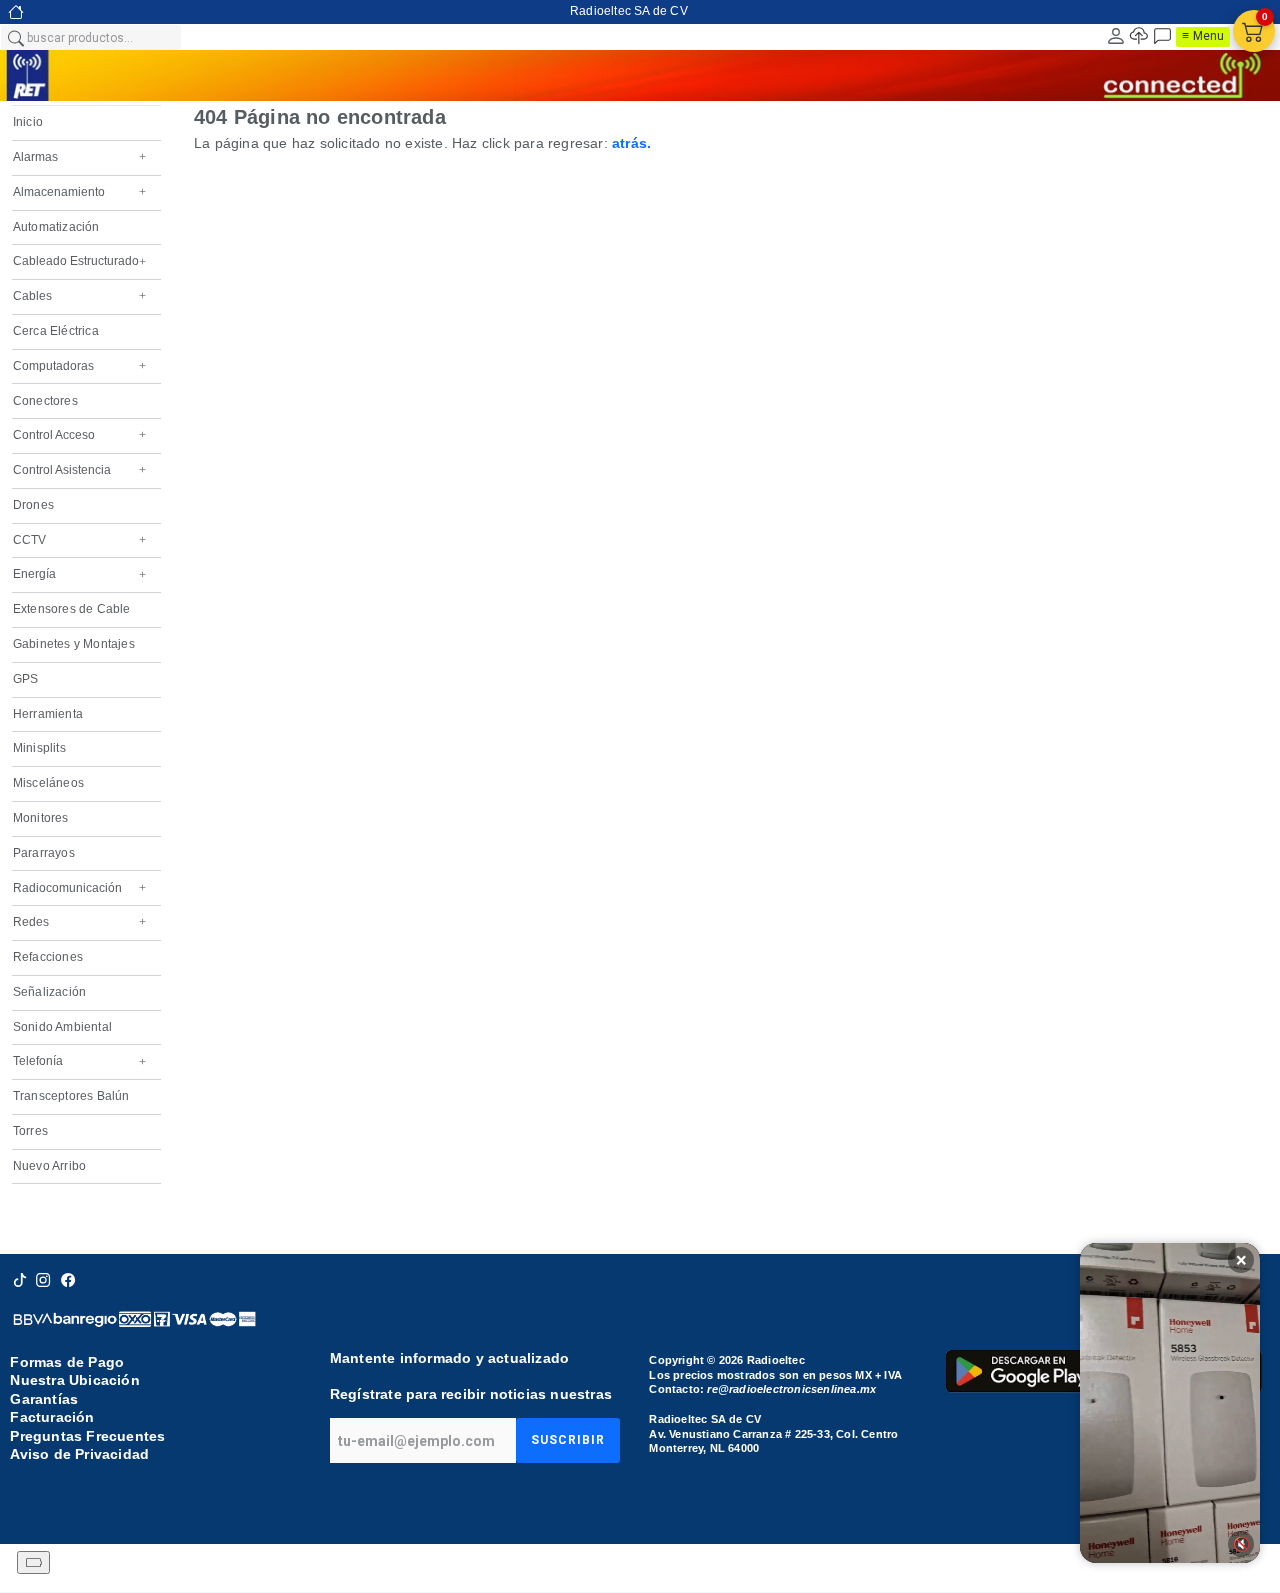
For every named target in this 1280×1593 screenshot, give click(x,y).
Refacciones (48, 957)
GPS (26, 679)
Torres (30, 1131)
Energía (79, 574)
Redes (79, 922)
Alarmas (79, 157)
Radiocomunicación (79, 888)
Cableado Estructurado (79, 261)
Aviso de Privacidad (79, 1454)
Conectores (45, 401)
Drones (33, 505)
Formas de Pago (67, 1362)
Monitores (41, 818)
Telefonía (79, 1061)
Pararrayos (44, 853)
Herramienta (48, 714)
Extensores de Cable (72, 609)
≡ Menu (1203, 36)
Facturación (52, 1417)
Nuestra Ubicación (74, 1380)
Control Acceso (79, 435)
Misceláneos (48, 783)
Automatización (56, 227)
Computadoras (79, 366)
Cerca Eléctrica (56, 331)
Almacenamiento (79, 192)
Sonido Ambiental (62, 1027)
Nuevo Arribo (49, 1166)
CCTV (79, 540)
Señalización (49, 992)
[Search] (15, 37)
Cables (79, 296)
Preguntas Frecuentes (87, 1436)
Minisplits (39, 748)
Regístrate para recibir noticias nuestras (471, 1394)
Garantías (44, 1399)
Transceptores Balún (71, 1096)
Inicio (28, 122)
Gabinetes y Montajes (74, 644)
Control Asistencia (79, 470)
